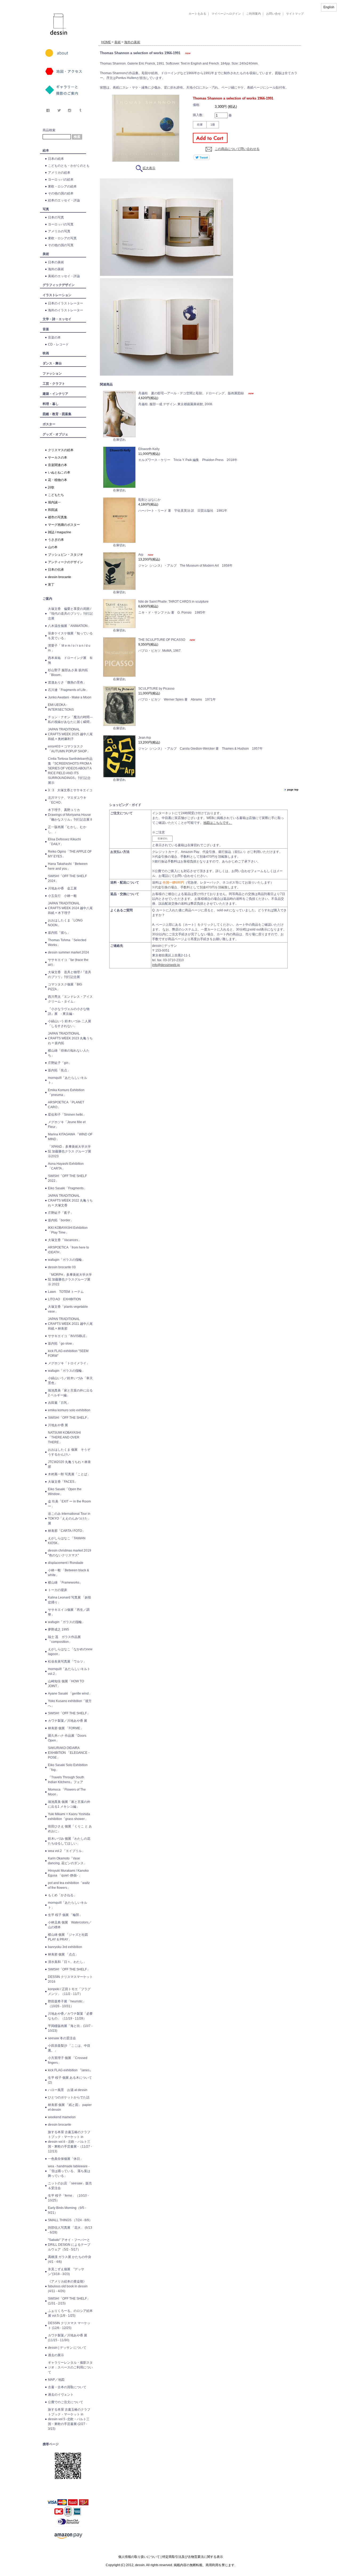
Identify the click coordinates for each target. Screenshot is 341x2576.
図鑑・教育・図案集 (57, 414)
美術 (46, 254)
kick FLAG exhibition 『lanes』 (70, 2070)
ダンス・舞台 (52, 363)
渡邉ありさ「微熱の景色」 (67, 682)
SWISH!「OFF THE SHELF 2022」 (67, 1178)
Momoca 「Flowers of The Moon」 (67, 1792)
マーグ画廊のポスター (64, 525)
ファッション (52, 373)
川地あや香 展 (58, 1425)
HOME (106, 42)
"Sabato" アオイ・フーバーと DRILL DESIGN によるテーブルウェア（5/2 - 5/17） (69, 2245)
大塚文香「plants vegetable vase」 (68, 1309)
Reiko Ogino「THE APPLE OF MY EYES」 (70, 854)
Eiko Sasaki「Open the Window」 (65, 1492)
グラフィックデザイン (59, 285)
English (329, 7)
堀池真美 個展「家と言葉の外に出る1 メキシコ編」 (69, 1804)
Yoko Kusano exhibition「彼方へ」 (70, 1703)
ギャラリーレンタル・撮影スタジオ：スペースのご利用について (70, 2367)
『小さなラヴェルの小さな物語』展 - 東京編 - (69, 1011)
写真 (46, 209)
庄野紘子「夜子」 (61, 1213)
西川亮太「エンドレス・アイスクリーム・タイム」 (70, 999)
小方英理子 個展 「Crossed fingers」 (68, 2060)
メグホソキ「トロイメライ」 (69, 1363)
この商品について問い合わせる (237, 149)
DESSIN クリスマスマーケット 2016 (70, 1979)
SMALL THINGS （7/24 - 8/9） (70, 2220)
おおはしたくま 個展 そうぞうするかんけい (69, 1452)
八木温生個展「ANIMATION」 (69, 626)
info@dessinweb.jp (166, 965)
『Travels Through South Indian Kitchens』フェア (66, 1780)
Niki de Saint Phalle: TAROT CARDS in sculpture (173, 602)
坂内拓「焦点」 (59, 1070)
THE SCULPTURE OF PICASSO (162, 640)
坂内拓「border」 (61, 1220)
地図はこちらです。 (218, 823)
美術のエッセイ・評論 (64, 276)
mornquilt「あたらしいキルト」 (68, 1080)
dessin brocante (60, 577)
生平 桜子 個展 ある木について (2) (70, 2080)
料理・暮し (51, 404)
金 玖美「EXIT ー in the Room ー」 (69, 1504)
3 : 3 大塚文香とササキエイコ (70, 790)
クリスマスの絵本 (61, 450)
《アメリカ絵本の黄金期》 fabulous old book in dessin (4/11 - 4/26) (68, 2286)
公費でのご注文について (66, 2402)
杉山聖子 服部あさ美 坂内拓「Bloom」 (68, 673)
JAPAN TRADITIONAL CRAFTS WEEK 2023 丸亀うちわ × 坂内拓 (70, 1038)
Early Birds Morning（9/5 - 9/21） (67, 2210)
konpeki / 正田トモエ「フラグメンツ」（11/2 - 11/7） (69, 1991)
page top (293, 790)
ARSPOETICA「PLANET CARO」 (66, 1105)
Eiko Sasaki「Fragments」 (67, 1188)
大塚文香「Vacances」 (65, 1240)
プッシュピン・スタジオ (66, 555)
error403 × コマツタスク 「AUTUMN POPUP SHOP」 (69, 749)
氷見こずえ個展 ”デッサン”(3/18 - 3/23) (66, 2272)
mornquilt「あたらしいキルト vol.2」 (69, 1671)
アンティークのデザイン (66, 562)
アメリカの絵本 (59, 173)
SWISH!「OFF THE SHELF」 (69, 1418)
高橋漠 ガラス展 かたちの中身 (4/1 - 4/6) (70, 2259)
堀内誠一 (54, 502)
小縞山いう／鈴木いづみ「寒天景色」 (70, 1381)
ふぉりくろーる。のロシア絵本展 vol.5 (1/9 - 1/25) (70, 2313)
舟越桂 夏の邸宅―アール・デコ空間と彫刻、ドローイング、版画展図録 (191, 393)
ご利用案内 (253, 14)
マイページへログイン (226, 14)
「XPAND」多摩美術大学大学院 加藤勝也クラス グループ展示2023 (70, 1151)
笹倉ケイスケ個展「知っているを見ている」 (70, 636)
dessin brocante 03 (62, 1267)
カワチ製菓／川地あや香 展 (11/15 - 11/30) (68, 2338)
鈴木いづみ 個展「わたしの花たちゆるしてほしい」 (69, 1841)
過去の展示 (56, 2355)
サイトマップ (295, 14)
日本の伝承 (56, 570)
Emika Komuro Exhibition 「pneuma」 (66, 1092)
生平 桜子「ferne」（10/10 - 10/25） (68, 2198)
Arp (141, 555)
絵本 (46, 150)
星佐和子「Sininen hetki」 (67, 1115)
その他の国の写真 (61, 245)
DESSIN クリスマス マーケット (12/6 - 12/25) (69, 2325)
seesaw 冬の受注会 (62, 2038)
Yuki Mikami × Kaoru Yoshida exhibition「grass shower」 (69, 1816)
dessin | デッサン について (67, 2348)
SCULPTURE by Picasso (156, 689)
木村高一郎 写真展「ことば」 (69, 1474)
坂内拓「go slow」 (62, 1343)
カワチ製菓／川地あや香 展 (68, 1721)
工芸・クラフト (54, 384)
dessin (43, 2)
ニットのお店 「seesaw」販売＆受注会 (70, 2186)
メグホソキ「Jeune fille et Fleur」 (67, 1124)
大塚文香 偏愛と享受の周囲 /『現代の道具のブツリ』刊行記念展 (70, 614)
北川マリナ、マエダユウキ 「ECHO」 (67, 800)
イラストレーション (57, 295)
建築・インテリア (55, 394)
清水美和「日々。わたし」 (67, 1962)
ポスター (49, 424)
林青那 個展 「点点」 (63, 1954)
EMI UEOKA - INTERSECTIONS (61, 707)
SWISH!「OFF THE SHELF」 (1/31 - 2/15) (69, 2301)
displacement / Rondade (66, 1563)
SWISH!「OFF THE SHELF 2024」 (67, 878)
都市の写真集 (58, 517)
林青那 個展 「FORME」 (66, 1728)
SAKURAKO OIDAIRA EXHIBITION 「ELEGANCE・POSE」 (69, 1753)
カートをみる (197, 14)
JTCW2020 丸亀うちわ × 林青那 (69, 1464)
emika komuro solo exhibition (69, 1410)
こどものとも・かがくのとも (69, 166)
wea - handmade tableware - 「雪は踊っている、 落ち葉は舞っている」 (69, 2171)
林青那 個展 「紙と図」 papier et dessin (70, 2107)
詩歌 (51, 487)
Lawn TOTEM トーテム (66, 1292)
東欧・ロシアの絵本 (62, 186)
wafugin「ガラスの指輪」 (66, 1260)
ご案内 (47, 599)
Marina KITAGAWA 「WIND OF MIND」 (70, 1137)
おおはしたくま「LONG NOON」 (65, 923)
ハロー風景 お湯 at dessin (68, 2090)
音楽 (46, 329)
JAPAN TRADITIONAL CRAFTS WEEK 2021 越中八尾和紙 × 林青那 (70, 1324)
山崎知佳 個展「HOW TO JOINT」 (66, 1684)
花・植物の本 (58, 480)
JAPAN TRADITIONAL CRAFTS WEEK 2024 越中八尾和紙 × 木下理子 (70, 908)
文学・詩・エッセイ (57, 319)
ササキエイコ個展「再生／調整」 (69, 1612)
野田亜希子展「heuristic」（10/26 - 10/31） (67, 2004)
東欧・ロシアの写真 (62, 238)
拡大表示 (149, 168)
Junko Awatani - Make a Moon (70, 697)
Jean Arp (145, 738)
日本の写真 (56, 217)
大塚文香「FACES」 (63, 1482)
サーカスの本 (58, 458)
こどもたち (56, 495)
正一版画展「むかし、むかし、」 (67, 829)
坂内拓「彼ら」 (59, 933)
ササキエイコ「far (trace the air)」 (68, 962)
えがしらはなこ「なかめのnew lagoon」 (70, 1652)
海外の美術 (56, 269)
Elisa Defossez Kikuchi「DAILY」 (64, 842)
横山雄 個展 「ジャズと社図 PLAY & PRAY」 (70, 1937)
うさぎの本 (56, 540)
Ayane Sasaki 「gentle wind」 (70, 1694)
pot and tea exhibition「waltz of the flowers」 (69, 1885)
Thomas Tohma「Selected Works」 (67, 943)
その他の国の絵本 (61, 193)
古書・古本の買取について (67, 2387)
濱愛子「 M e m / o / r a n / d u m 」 (69, 648)
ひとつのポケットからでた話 (69, 2097)
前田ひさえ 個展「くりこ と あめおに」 (70, 1829)
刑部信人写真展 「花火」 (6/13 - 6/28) (70, 2230)
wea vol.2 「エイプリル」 (66, 1851)
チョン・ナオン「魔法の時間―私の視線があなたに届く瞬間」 (70, 719)
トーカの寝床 (58, 1590)
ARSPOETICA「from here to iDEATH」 (68, 1250)
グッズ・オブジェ (55, 434)
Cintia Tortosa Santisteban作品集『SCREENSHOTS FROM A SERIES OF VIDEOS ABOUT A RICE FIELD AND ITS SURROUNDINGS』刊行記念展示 (70, 771)
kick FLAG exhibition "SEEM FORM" (68, 1353)
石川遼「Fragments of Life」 (68, 690)
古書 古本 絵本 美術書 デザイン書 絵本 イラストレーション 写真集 (193, 36)
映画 (46, 353)
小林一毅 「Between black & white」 (68, 1573)
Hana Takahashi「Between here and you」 (68, 866)
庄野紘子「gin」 (60, 1063)
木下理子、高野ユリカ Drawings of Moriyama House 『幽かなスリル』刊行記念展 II (70, 815)
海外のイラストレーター (66, 310)
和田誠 (53, 510)
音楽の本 (54, 337)
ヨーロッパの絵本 (61, 180)
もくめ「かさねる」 (62, 1895)
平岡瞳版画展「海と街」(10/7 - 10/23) (70, 2028)
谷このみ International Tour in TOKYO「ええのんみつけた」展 (69, 1518)
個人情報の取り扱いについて (139, 2557)
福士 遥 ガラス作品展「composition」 (64, 1639)
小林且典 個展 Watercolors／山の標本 (70, 1925)
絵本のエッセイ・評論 (64, 200)
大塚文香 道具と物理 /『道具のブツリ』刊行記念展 (70, 975)
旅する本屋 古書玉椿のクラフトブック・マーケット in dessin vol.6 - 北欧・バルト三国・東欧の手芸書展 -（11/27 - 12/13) (70, 2142)
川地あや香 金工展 (62, 888)
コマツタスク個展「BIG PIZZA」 (65, 987)
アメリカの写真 (59, 231)
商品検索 (49, 130)
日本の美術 (56, 262)
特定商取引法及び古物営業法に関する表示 (193, 2557)
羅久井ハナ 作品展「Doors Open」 (67, 1738)
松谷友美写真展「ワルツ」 (67, 1661)
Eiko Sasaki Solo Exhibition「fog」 (68, 1767)
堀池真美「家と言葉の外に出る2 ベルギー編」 (70, 1393)
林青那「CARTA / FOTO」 (67, 1531)
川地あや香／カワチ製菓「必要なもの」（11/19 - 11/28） (70, 2016)
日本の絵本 (56, 159)
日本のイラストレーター (66, 303)
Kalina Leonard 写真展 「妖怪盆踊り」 (70, 1600)
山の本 (53, 547)
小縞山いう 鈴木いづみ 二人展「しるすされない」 (70, 1024)
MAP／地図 (56, 2380)
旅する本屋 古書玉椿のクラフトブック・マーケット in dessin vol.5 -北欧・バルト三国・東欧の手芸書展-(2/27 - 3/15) (69, 2419)
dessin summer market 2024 (68, 952)
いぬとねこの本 (59, 472)
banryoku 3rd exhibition (65, 1947)
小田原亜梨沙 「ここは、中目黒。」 (69, 2048)
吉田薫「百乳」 (59, 1403)
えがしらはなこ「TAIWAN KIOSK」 (67, 1541)
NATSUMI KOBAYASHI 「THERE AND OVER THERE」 (64, 1437)
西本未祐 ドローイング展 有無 (70, 660)
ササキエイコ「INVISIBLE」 (68, 1336)
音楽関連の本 (58, 465)
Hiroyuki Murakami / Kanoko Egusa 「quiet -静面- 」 (68, 1873)
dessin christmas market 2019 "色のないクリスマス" (70, 1553)
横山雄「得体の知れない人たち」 (69, 1053)
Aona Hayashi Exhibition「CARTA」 (66, 1166)
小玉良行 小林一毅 (62, 896)
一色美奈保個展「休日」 (66, 2159)
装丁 (51, 585)
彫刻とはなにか (149, 500)
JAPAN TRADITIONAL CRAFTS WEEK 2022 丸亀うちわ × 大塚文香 (70, 1200)
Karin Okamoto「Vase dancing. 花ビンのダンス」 (67, 1861)
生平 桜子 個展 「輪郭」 (65, 1915)
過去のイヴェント (61, 2395)
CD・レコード (58, 344)
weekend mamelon (62, 2117)
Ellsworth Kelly (149, 449)
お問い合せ (273, 14)
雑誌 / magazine (60, 532)
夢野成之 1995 (58, 1629)
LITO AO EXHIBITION (64, 1299)
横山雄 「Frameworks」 (65, 1583)
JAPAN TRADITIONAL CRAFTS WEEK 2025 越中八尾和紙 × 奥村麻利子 (70, 734)
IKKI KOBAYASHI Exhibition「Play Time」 (68, 1230)
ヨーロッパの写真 (61, 224)
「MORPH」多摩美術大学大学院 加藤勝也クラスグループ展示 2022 (70, 1279)
